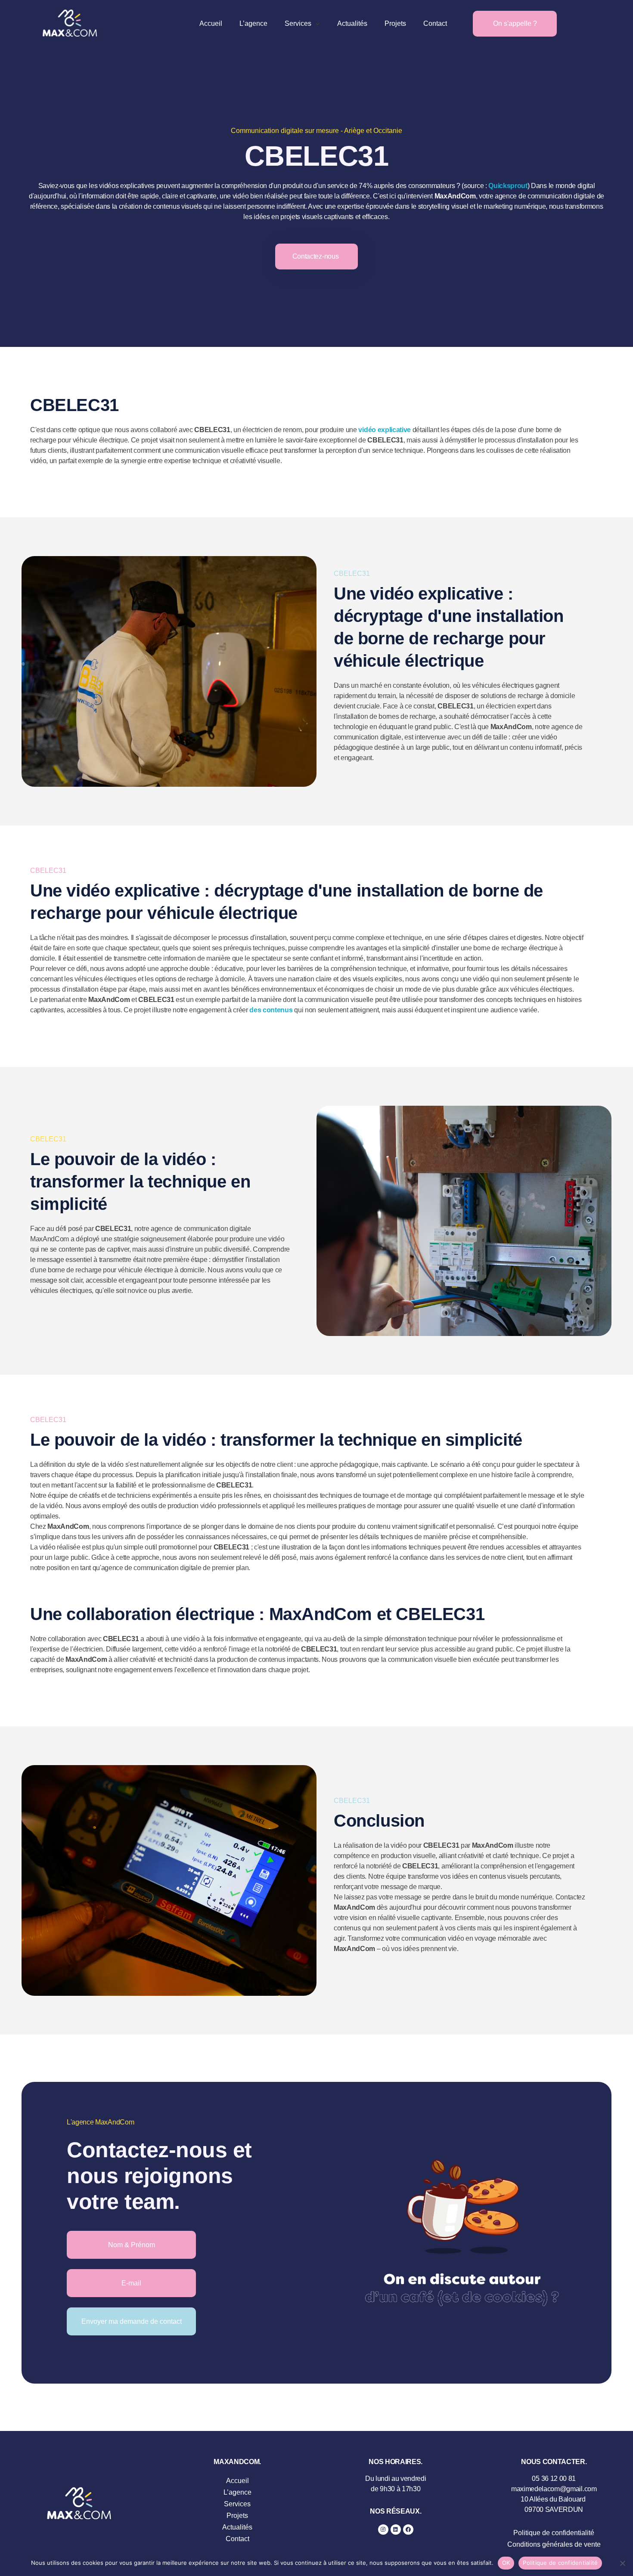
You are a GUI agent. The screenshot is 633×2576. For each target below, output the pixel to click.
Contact (237, 2539)
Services (237, 2504)
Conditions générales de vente (554, 2544)
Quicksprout (508, 186)
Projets (237, 2516)
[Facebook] (408, 2530)
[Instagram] (383, 2530)
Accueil (237, 2481)
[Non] (622, 2563)
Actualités (237, 2527)
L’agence (237, 2492)
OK (506, 2563)
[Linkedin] (396, 2530)
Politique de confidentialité (554, 2533)
